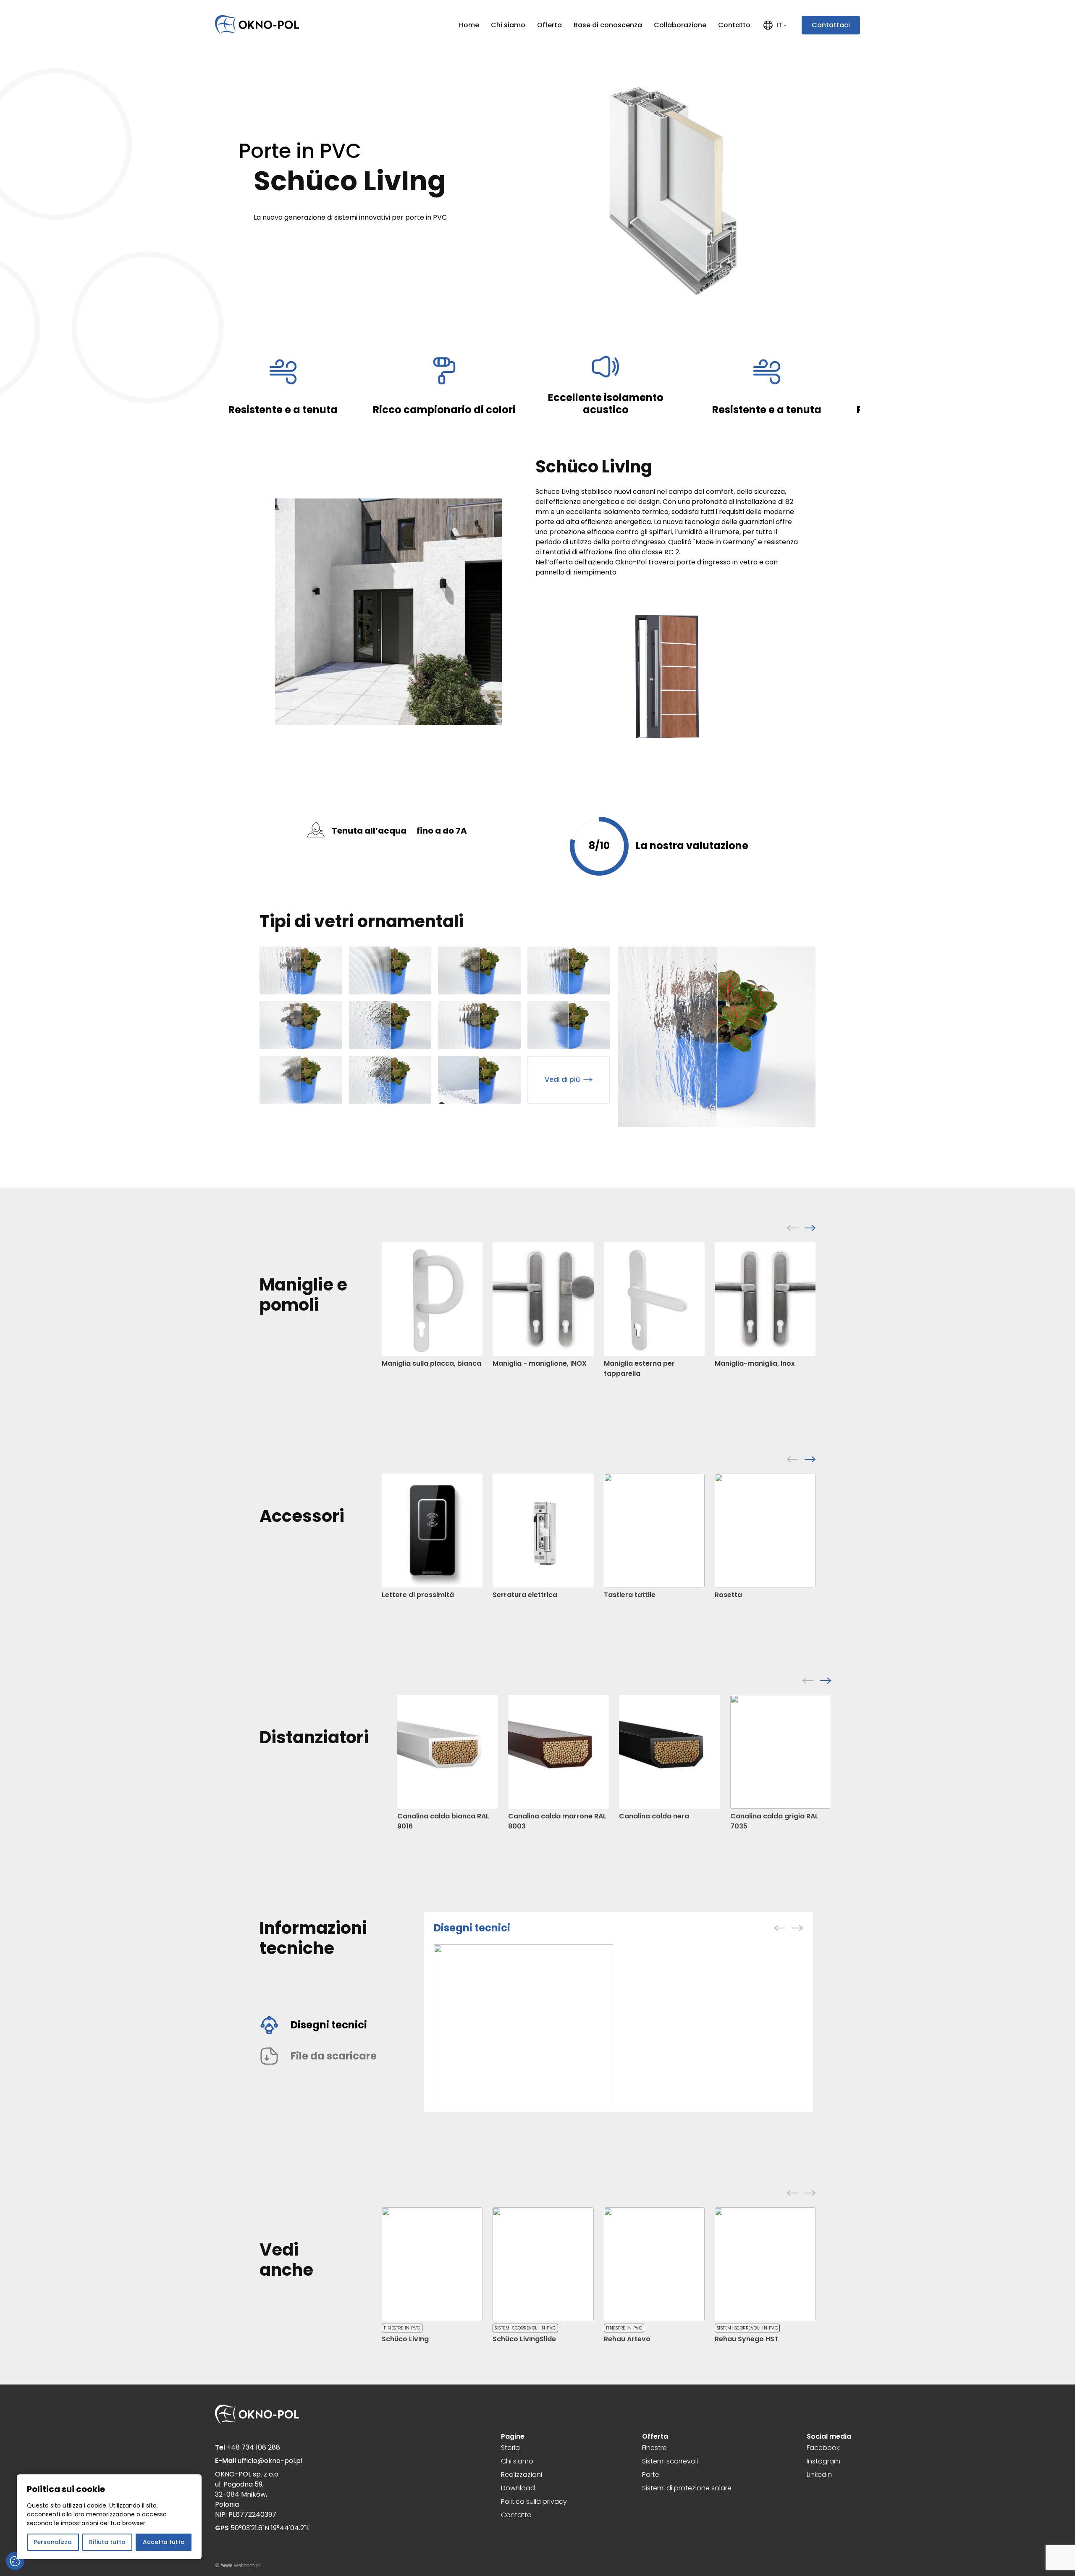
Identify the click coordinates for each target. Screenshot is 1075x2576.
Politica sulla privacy (534, 2501)
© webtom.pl (238, 2565)
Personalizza (53, 2542)
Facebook (823, 2448)
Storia (510, 2448)
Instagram (823, 2461)
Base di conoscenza (608, 25)
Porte (651, 2475)
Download (518, 2488)
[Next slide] (810, 1228)
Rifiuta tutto (107, 2542)
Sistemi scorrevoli (670, 2461)
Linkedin (819, 2475)
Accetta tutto (164, 2542)
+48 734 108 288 (248, 2447)
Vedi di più (562, 1079)
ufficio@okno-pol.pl (259, 2461)
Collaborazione (680, 25)
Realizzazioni (522, 2475)
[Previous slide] (792, 1228)
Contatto (734, 25)
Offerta (549, 25)
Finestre (654, 2448)
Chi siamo (508, 25)
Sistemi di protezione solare (687, 2488)
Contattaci (831, 25)
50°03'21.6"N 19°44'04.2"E (262, 2528)
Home (469, 25)
